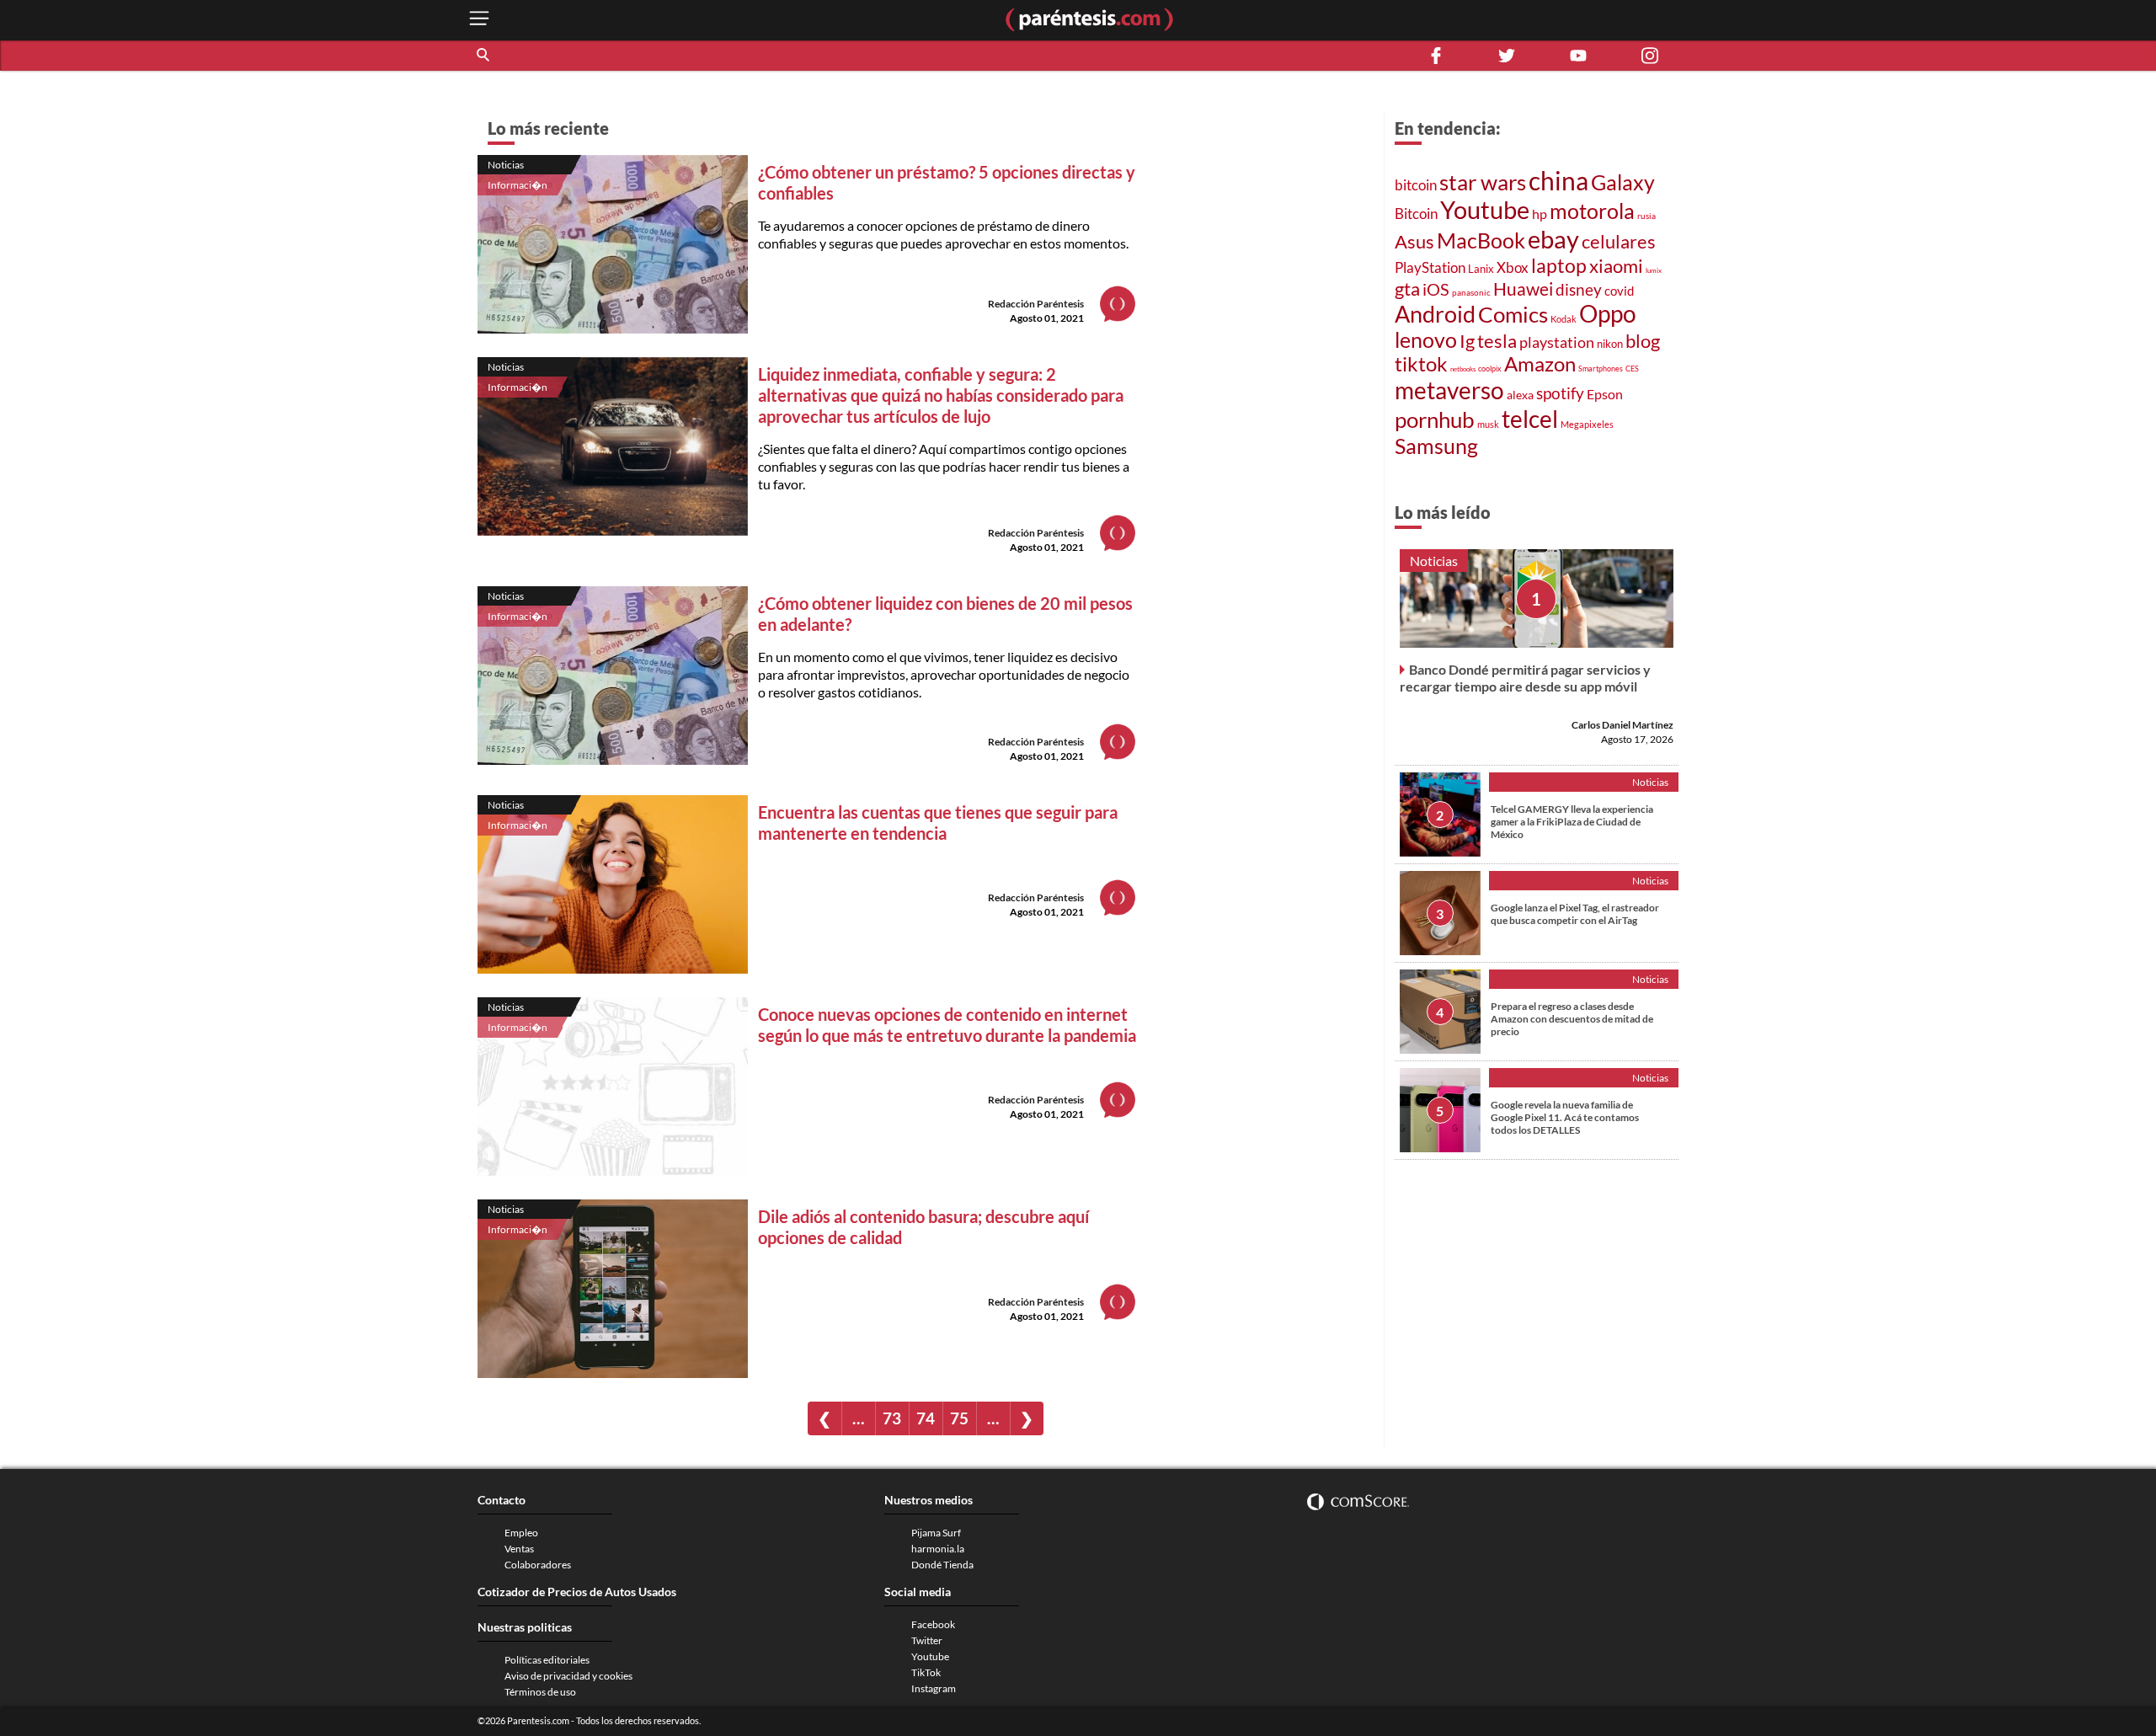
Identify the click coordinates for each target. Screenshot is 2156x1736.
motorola (1592, 211)
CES (1632, 369)
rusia (1646, 216)
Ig (1467, 341)
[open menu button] (479, 20)
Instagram (934, 1688)
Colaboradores (538, 1565)
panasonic (1471, 292)
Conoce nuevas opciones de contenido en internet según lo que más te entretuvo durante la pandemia (947, 1025)
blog (1643, 341)
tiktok (1421, 364)
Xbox (1513, 267)
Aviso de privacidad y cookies (568, 1676)
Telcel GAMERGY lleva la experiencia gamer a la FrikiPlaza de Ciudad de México (1572, 822)
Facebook (933, 1624)
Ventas (519, 1549)
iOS (1436, 289)
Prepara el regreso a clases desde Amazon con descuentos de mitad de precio (1572, 1019)
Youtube (1485, 210)
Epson (1605, 394)
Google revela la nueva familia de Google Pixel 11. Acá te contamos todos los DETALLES (1565, 1117)
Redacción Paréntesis (1036, 304)
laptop (1559, 265)
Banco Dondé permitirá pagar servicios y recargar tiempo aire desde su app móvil (1525, 678)
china (1558, 180)
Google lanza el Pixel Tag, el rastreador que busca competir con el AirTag (1575, 914)
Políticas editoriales (547, 1660)
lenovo (1426, 340)
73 (892, 1418)
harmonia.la (938, 1549)
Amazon (1540, 364)
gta (1407, 288)
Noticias (506, 165)
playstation (1557, 342)
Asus (1414, 241)
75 (959, 1418)
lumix (1654, 270)
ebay (1553, 239)
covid (1619, 291)
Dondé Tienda (942, 1565)
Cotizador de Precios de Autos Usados (577, 1592)
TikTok (926, 1672)
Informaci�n (518, 185)
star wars (1483, 182)
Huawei (1523, 289)
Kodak (1564, 319)
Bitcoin (1416, 214)
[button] (484, 56)
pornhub (1435, 419)
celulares (1619, 241)
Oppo (1608, 314)
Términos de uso (540, 1692)
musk (1488, 424)
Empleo (521, 1533)
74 (926, 1418)
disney (1579, 289)
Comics (1513, 314)
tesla (1497, 341)
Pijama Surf (936, 1533)
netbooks (1463, 369)
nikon (1610, 344)
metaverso (1449, 390)
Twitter (927, 1640)
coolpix (1490, 369)
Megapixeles (1587, 425)
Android (1435, 314)
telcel (1530, 419)
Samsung (1436, 446)
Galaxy (1623, 182)
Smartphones (1601, 369)
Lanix (1481, 269)
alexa (1520, 395)
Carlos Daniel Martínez (1622, 725)
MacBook (1481, 240)
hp (1540, 214)
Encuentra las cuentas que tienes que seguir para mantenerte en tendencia (938, 823)
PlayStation (1430, 267)
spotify (1560, 393)
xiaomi (1616, 266)
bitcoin (1416, 185)
